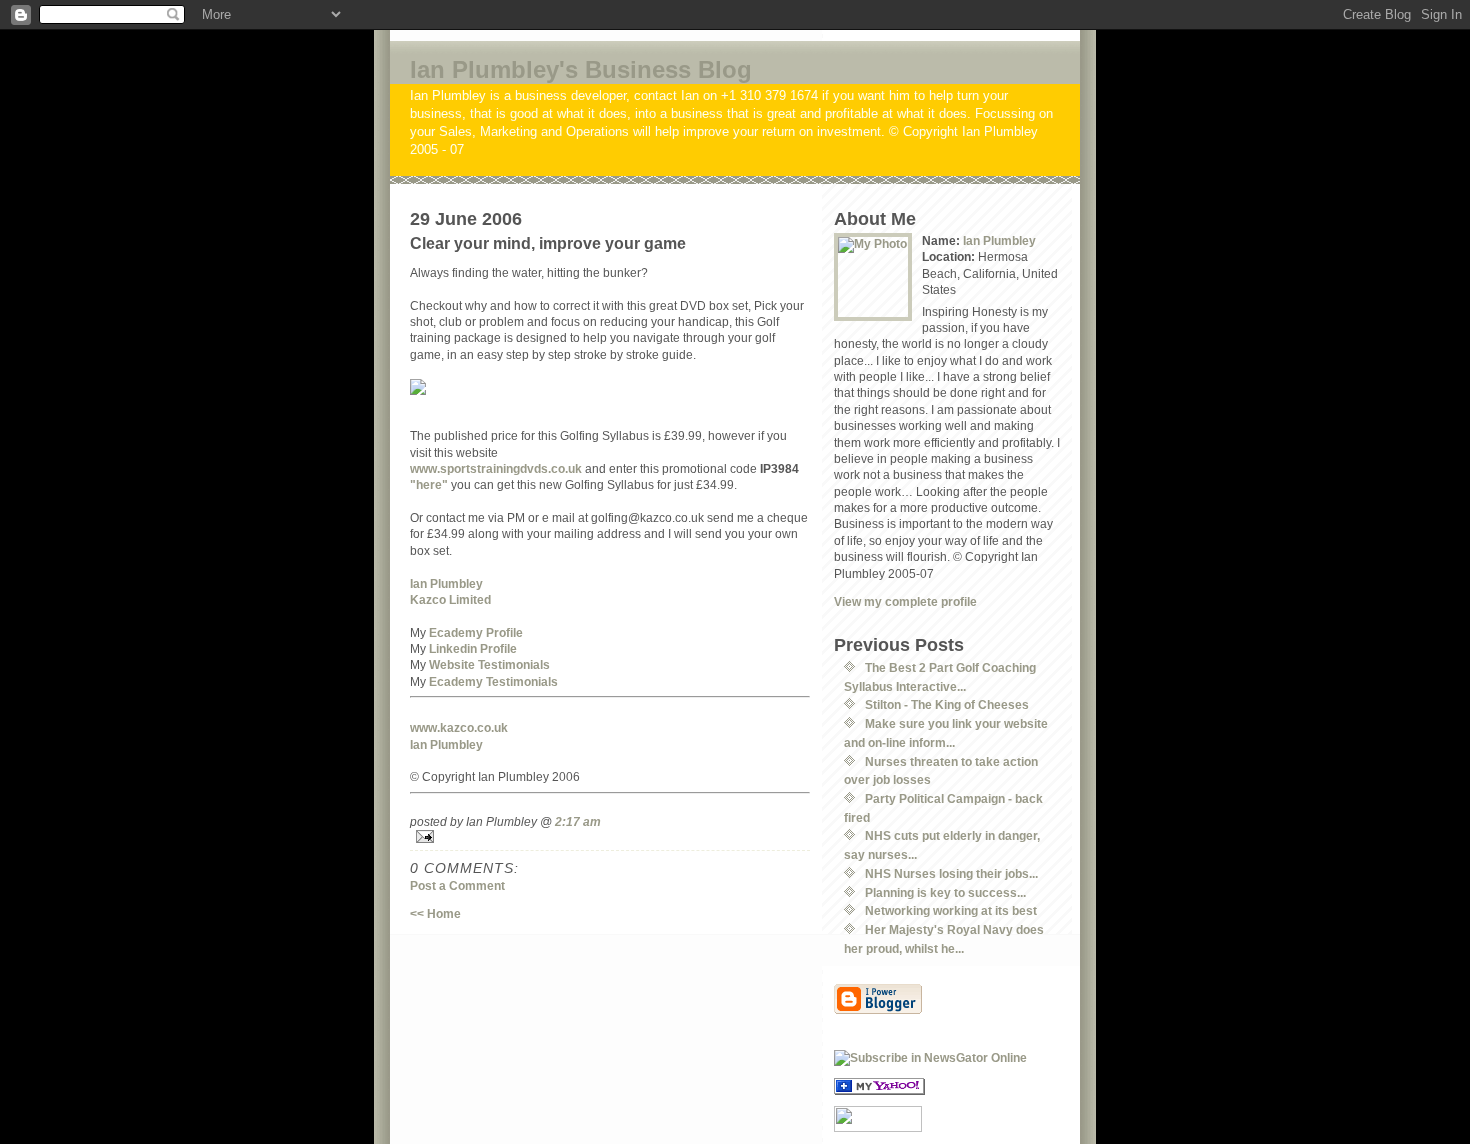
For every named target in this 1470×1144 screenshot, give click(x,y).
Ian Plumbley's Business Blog (581, 69)
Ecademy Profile (476, 632)
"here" (429, 484)
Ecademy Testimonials (493, 681)
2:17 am (578, 821)
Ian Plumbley (446, 583)
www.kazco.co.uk (459, 727)
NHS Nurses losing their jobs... (951, 873)
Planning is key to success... (945, 892)
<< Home (435, 913)
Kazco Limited (450, 599)
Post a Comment (457, 885)
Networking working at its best (951, 910)
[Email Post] (610, 836)
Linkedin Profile (473, 648)
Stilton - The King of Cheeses (947, 704)
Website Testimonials (489, 664)
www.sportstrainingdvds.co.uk (496, 468)
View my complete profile (905, 601)
